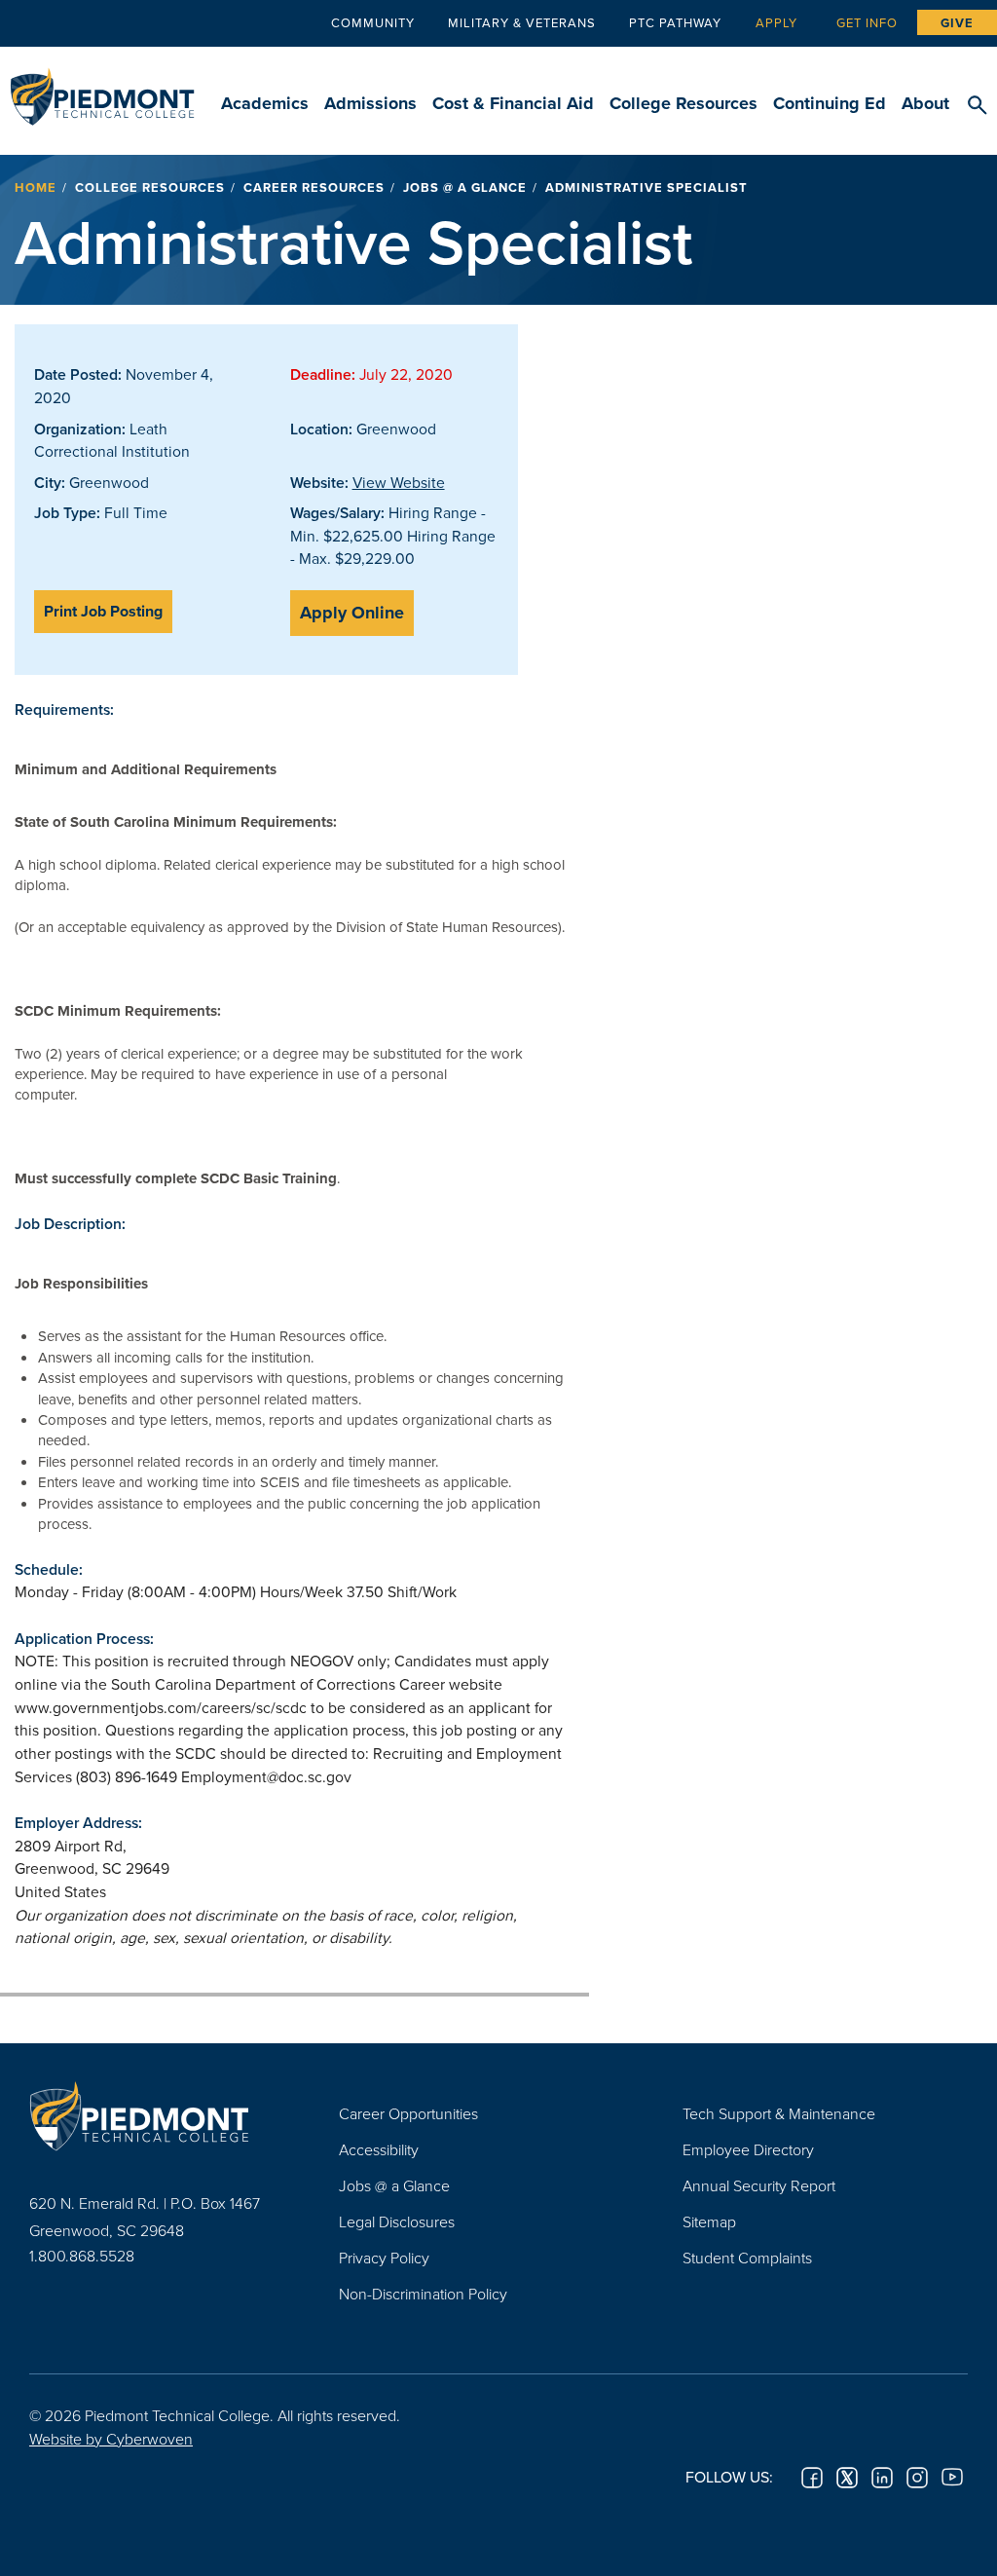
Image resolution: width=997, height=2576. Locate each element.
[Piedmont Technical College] (155, 2116)
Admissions (370, 103)
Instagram (917, 2478)
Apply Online (352, 613)
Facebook (812, 2478)
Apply (776, 22)
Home (36, 187)
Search (977, 106)
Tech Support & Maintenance (779, 2113)
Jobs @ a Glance (465, 187)
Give (957, 23)
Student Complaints (747, 2258)
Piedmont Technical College (102, 88)
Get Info (867, 22)
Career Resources (314, 187)
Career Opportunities (408, 2113)
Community (373, 22)
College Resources (683, 103)
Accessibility (379, 2149)
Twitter (847, 2478)
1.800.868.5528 (82, 2256)
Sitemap (709, 2221)
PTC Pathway (675, 22)
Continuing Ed (830, 103)
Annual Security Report (759, 2185)
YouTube (952, 2478)
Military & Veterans (522, 22)
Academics (265, 103)
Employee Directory (748, 2149)
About (925, 103)
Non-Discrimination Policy (423, 2294)
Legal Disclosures (397, 2221)
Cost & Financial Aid (513, 103)
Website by (111, 2439)
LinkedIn (882, 2478)
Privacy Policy (384, 2258)
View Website (399, 482)
